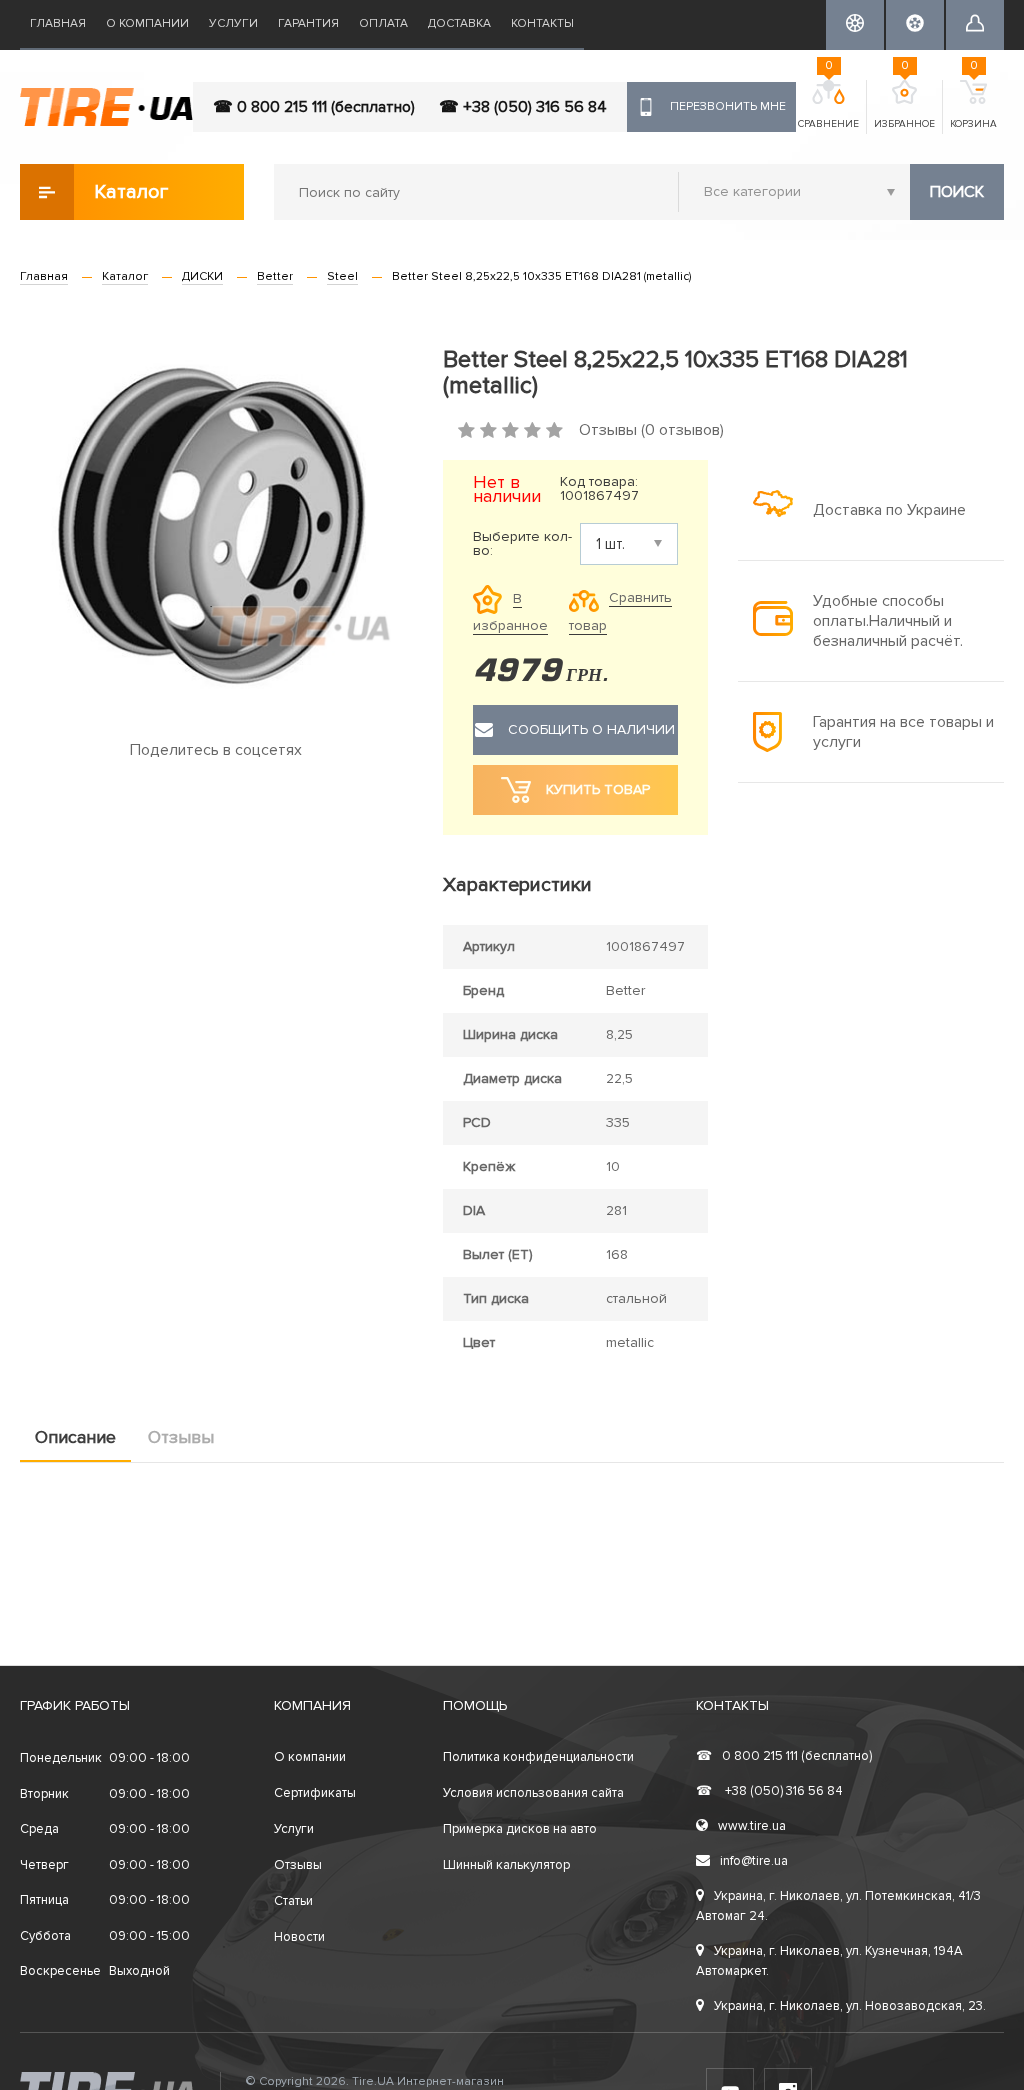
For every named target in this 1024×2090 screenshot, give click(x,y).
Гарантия (308, 23)
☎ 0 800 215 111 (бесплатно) (314, 107)
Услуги (233, 23)
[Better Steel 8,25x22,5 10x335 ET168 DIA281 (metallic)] (216, 523)
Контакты (542, 23)
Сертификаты (315, 1793)
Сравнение (828, 105)
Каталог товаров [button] (132, 200)
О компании (147, 23)
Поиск (957, 192)
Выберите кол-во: (522, 544)
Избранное (904, 105)
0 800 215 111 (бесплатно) (784, 1756)
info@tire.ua (754, 1861)
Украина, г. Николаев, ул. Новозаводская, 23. (850, 2006)
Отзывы (181, 1437)
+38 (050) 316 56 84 (769, 1791)
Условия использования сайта (533, 1793)
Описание (75, 1437)
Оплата (383, 23)
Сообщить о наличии (591, 729)
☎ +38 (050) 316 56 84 (523, 107)
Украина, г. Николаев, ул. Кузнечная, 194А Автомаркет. (829, 1961)
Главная (58, 23)
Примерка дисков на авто (520, 1829)
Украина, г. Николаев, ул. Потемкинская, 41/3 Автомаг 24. (838, 1906)
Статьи (293, 1901)
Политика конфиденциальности (538, 1757)
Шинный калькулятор (506, 1865)
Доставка (459, 23)
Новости (299, 1937)
